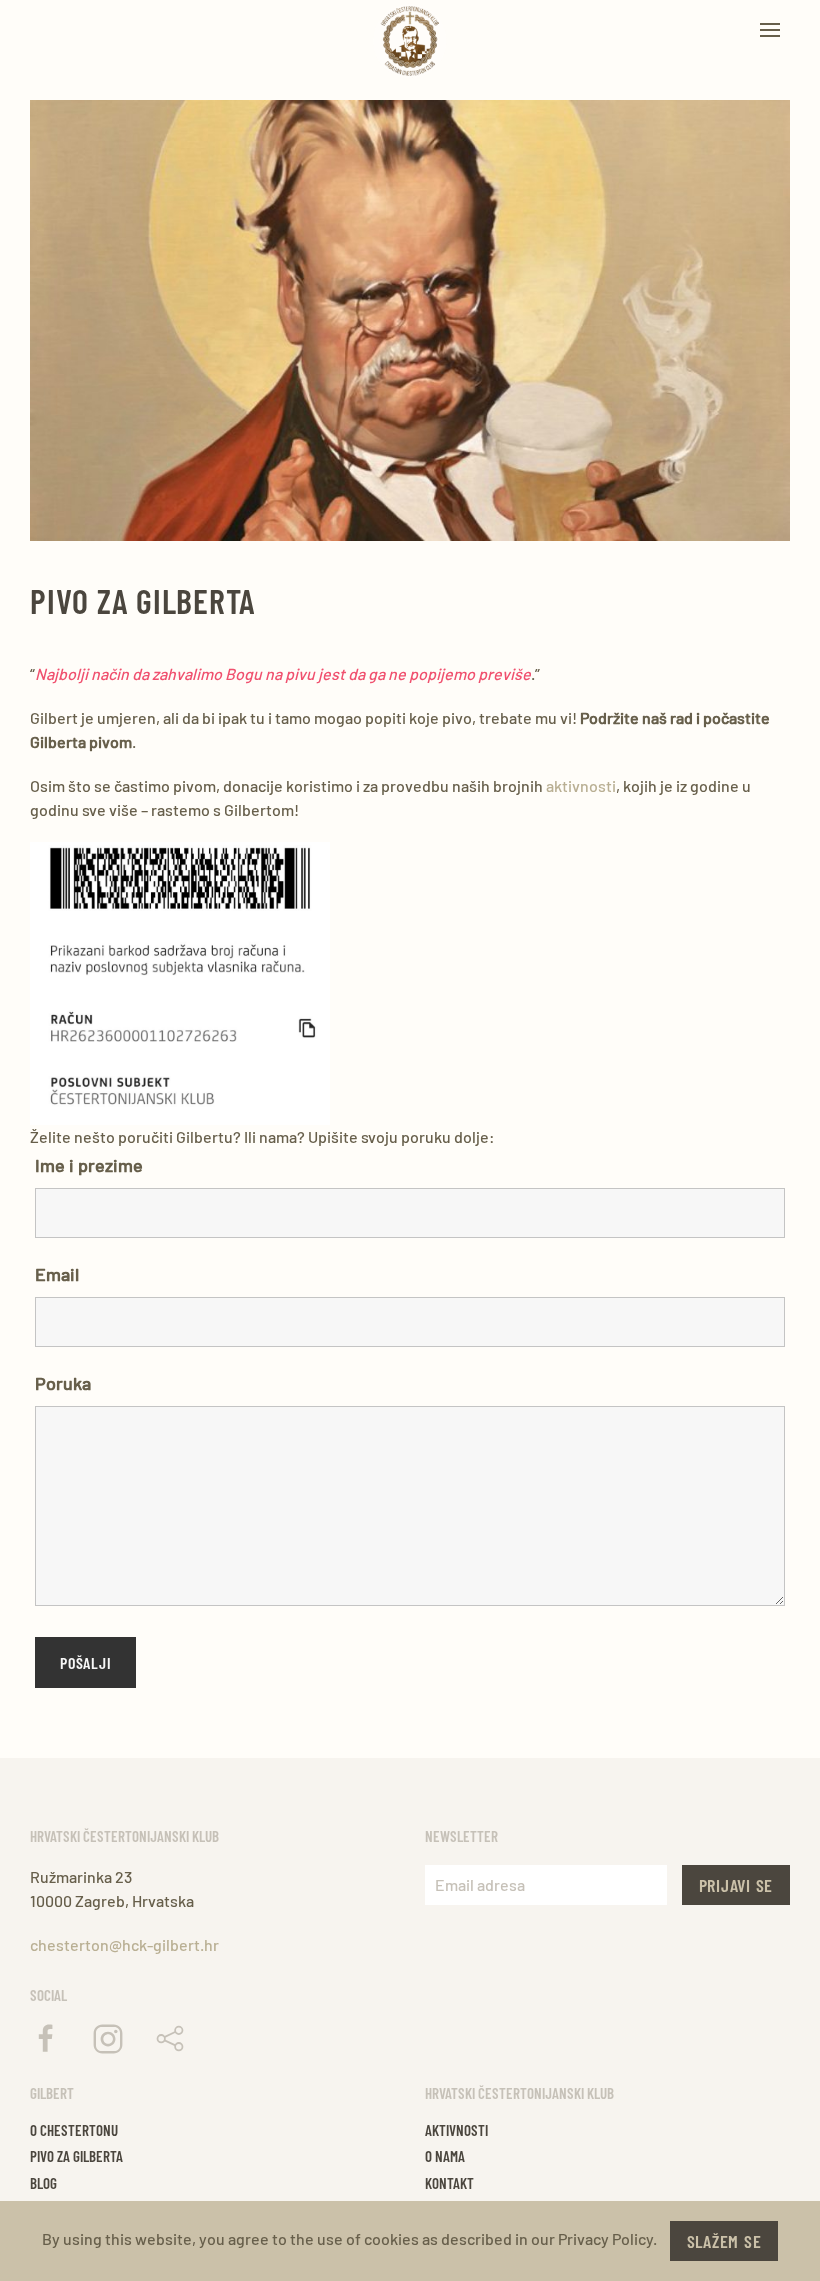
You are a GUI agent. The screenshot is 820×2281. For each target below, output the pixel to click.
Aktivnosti (456, 2130)
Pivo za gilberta (76, 2156)
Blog (43, 2183)
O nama (445, 2156)
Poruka (63, 1383)
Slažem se (724, 2241)
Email (57, 1274)
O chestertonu (74, 2130)
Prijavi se (736, 1885)
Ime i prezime (89, 1165)
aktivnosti (581, 785)
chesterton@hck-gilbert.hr (124, 1944)
